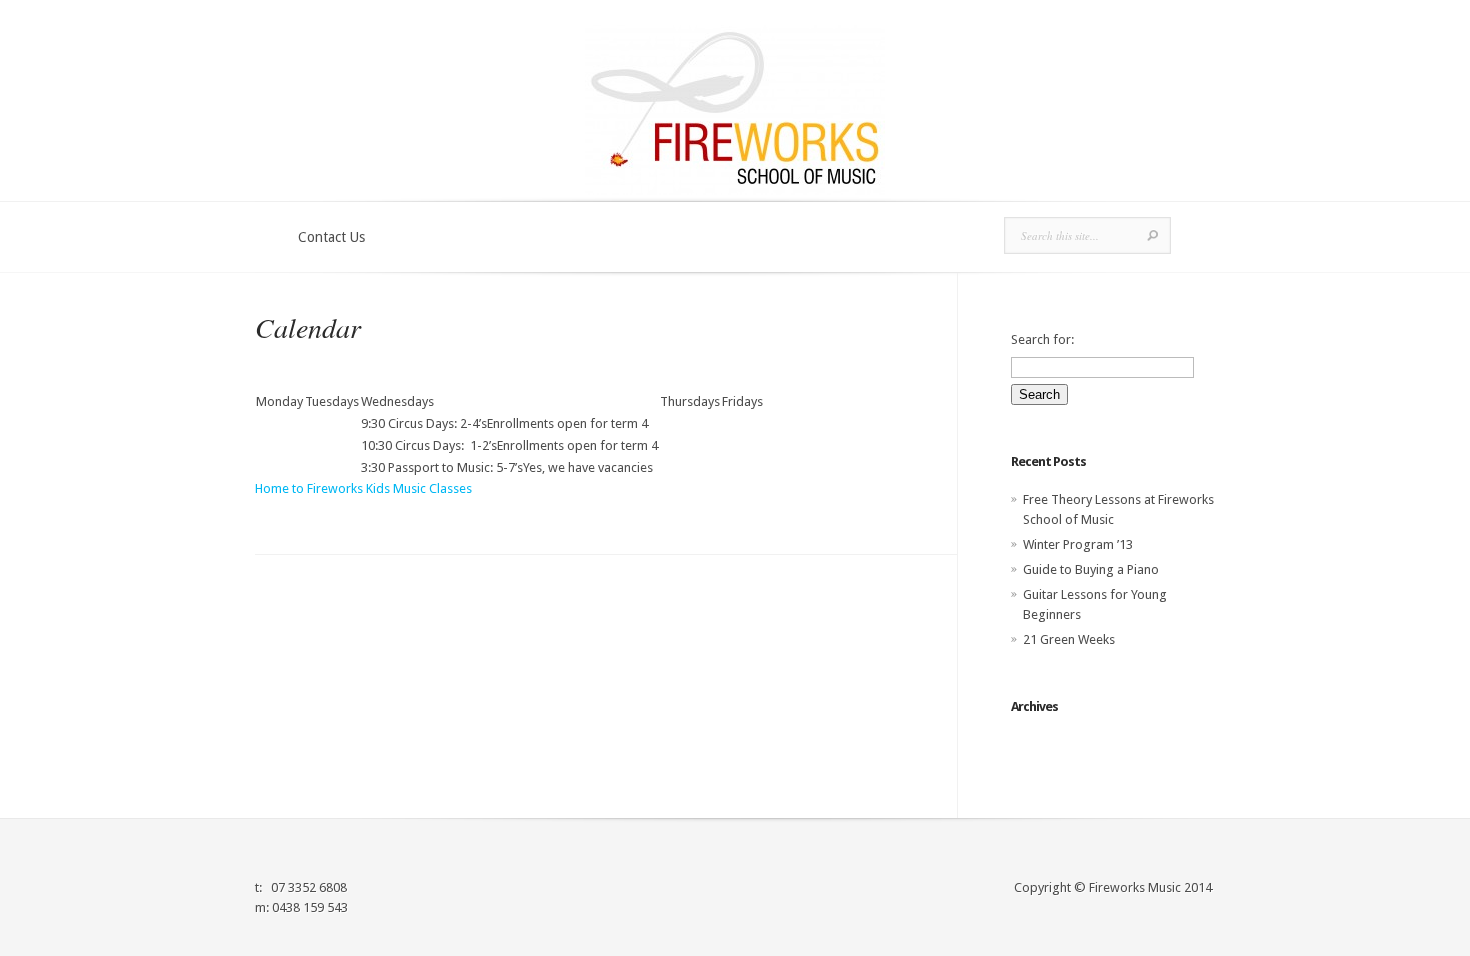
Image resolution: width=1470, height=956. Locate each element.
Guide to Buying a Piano (1091, 569)
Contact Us (331, 237)
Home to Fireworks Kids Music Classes (363, 488)
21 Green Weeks (1069, 639)
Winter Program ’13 (1078, 544)
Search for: (1042, 339)
